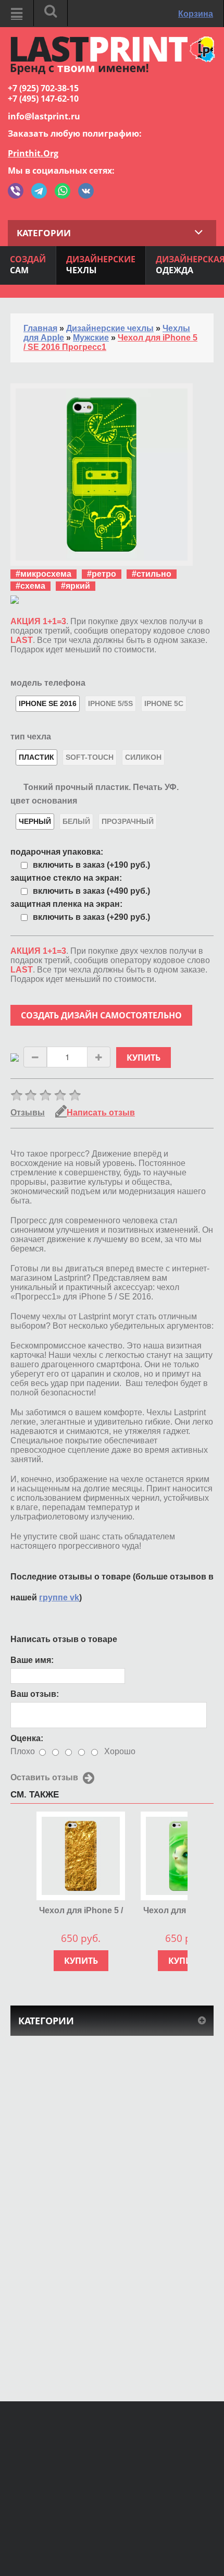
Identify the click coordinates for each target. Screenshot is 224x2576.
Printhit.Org (33, 153)
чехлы (101, 265)
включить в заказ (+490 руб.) (91, 891)
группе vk (59, 1597)
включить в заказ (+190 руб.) (91, 865)
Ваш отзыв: (35, 1694)
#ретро (102, 574)
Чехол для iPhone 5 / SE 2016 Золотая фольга (81, 1911)
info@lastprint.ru (44, 116)
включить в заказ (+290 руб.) (91, 917)
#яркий (76, 586)
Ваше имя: (32, 1660)
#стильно (152, 574)
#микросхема (43, 574)
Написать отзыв (101, 1113)
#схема (30, 586)
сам (28, 265)
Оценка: (27, 1738)
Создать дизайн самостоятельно (101, 1015)
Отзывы (28, 1113)
